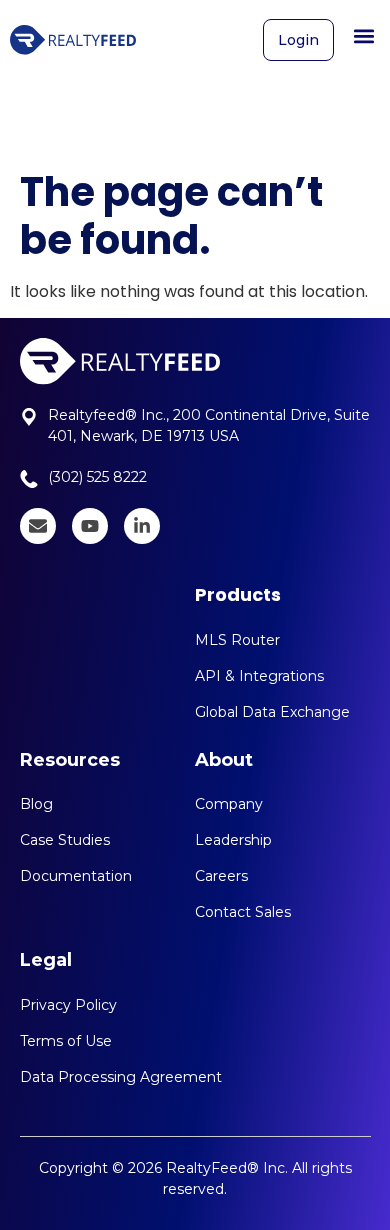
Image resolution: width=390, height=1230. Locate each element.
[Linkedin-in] (142, 526)
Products (238, 594)
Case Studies (65, 840)
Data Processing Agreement (121, 1077)
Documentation (76, 876)
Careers (221, 876)
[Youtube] (90, 526)
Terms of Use (66, 1041)
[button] (363, 35)
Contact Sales (243, 912)
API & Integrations (259, 676)
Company (229, 804)
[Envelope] (38, 526)
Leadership (233, 840)
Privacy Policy (68, 1005)
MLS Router (237, 640)
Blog (36, 804)
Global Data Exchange (272, 712)
